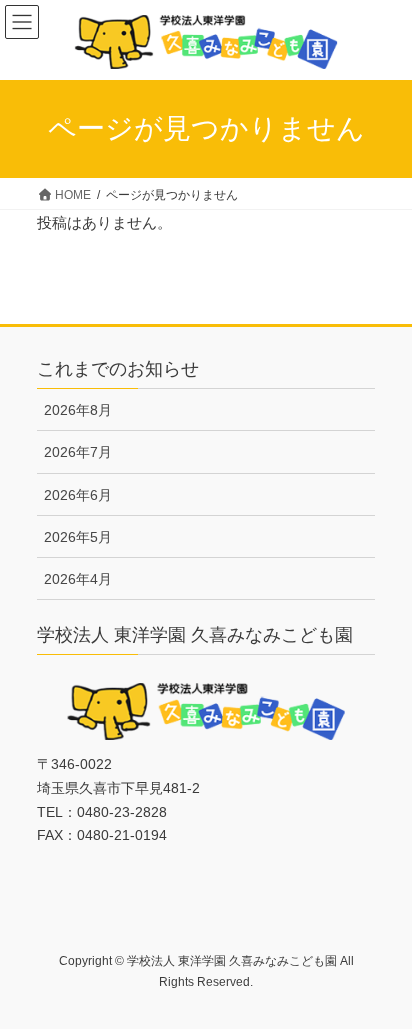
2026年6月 (78, 495)
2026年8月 (78, 410)
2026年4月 (78, 579)
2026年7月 (78, 452)
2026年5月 (78, 537)
